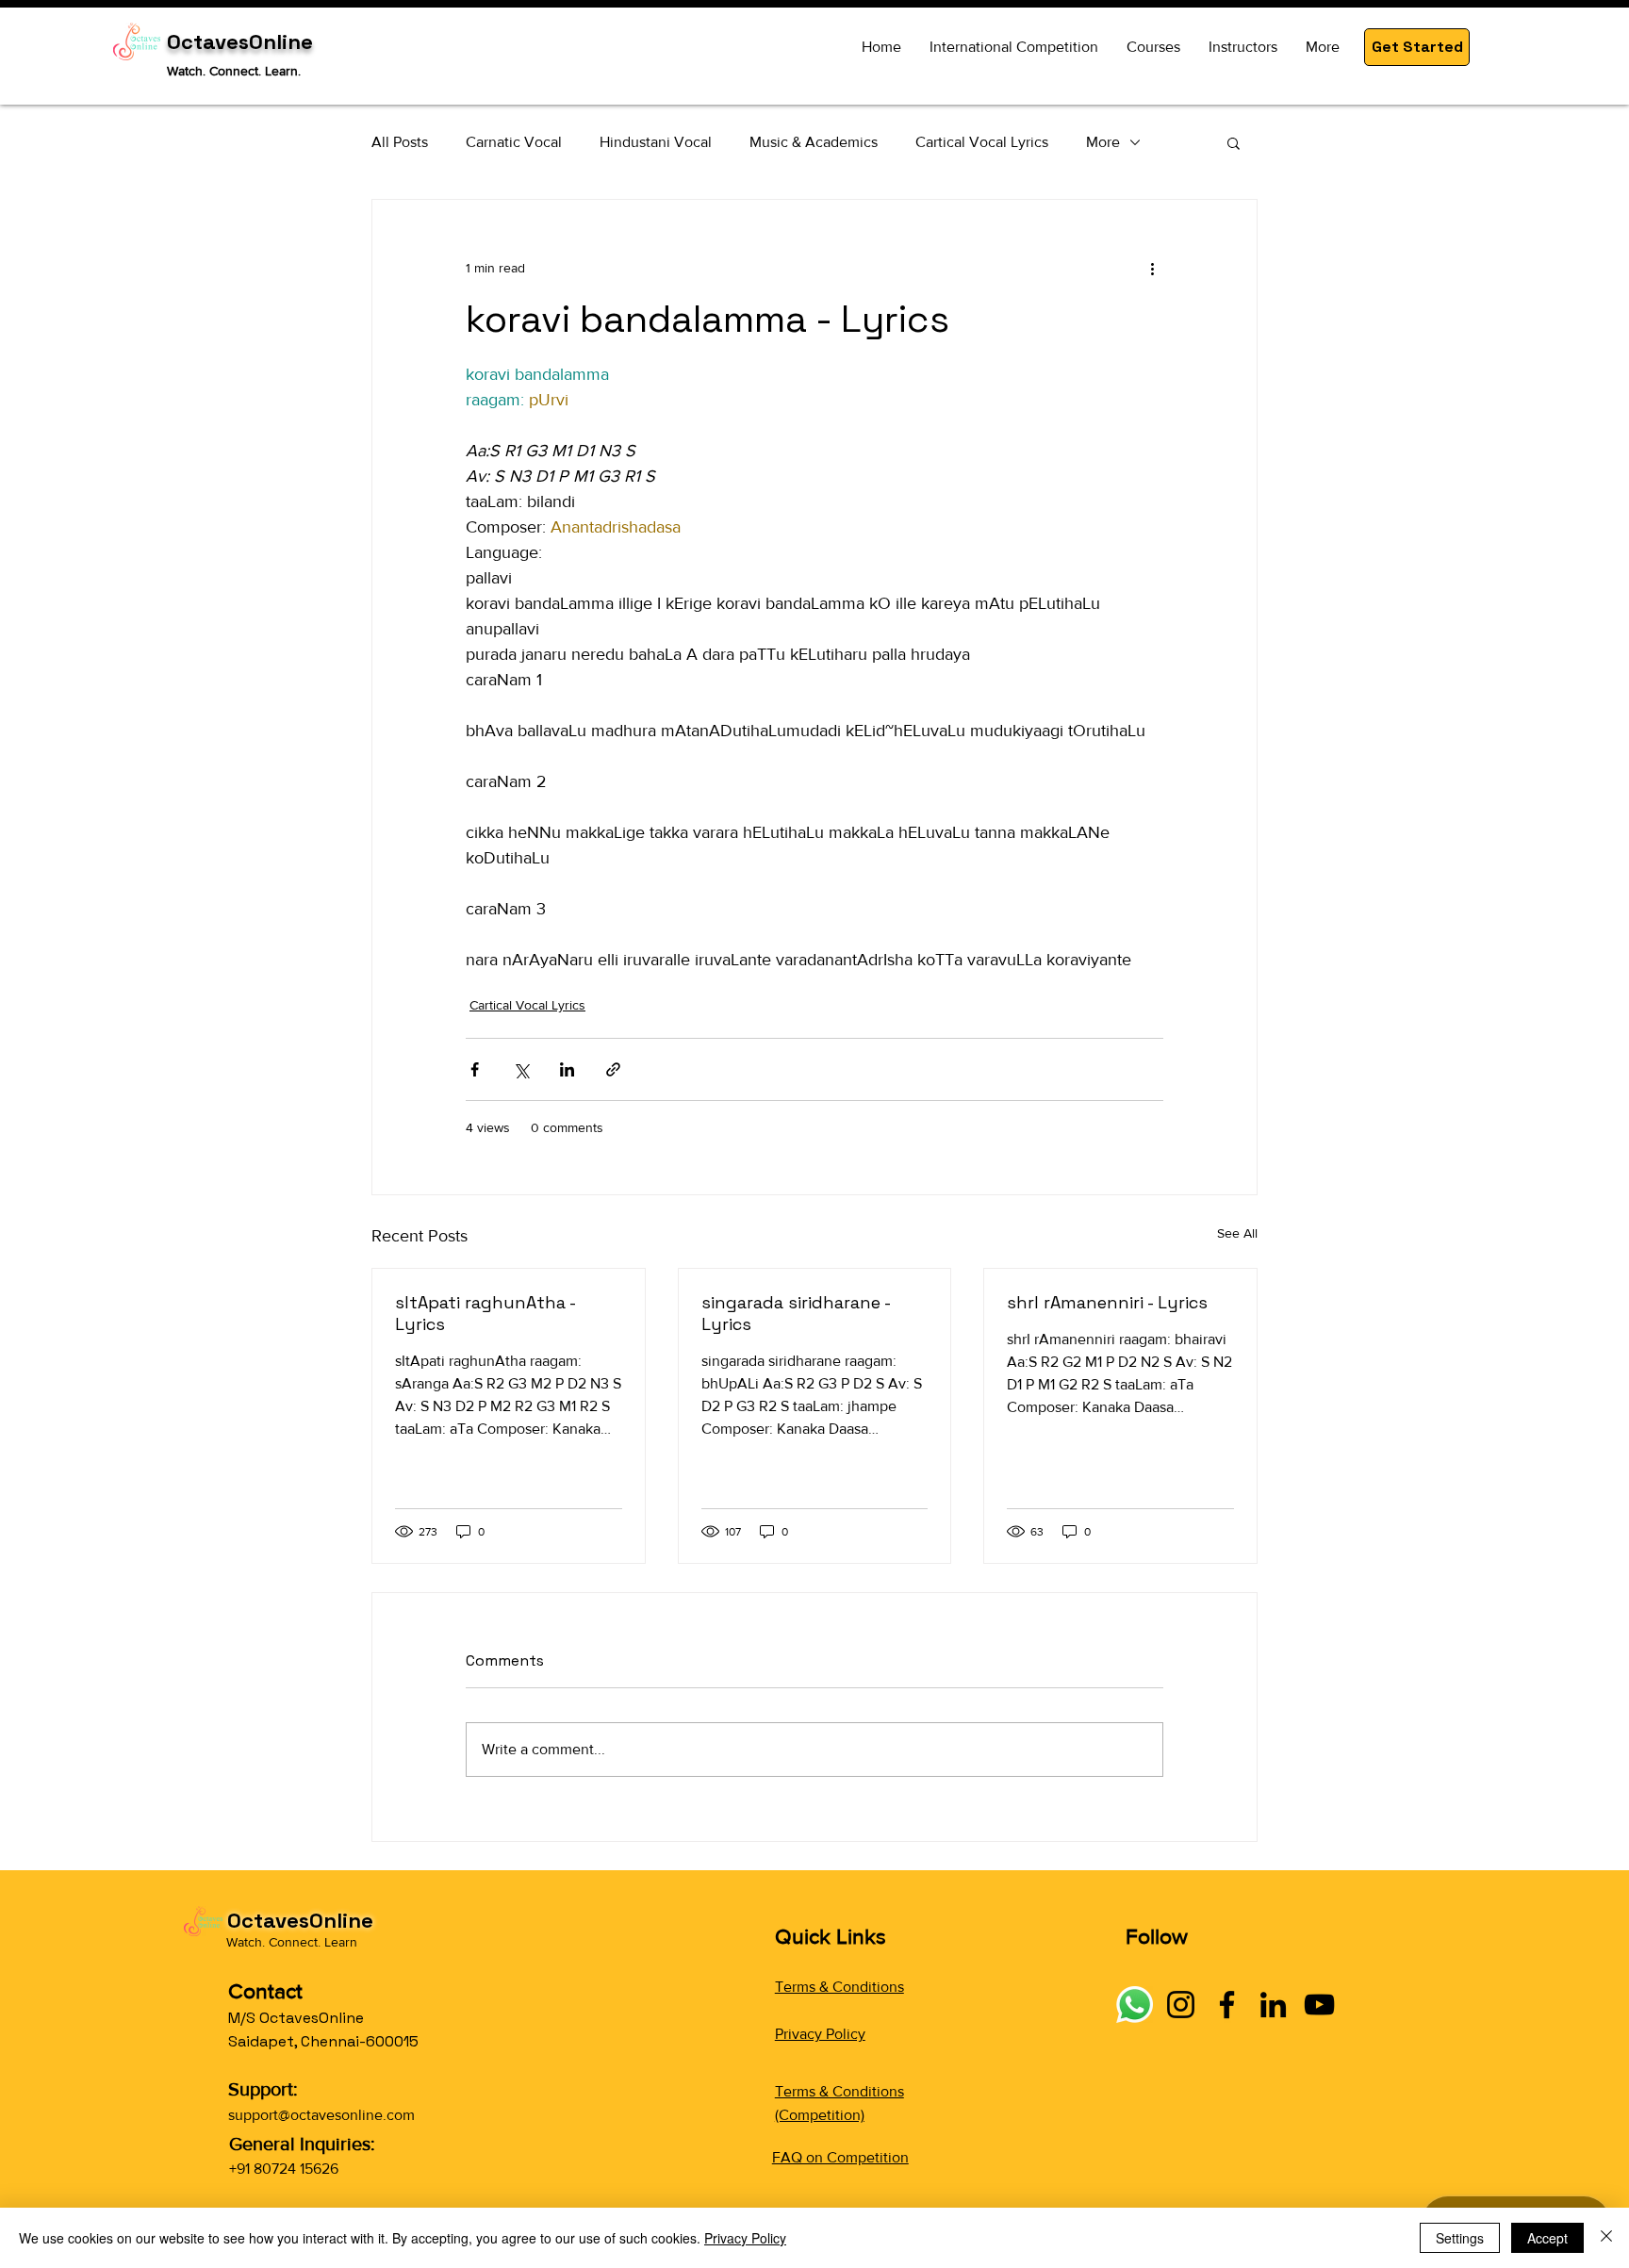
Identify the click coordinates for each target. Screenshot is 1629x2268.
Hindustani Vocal (656, 142)
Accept (1547, 2238)
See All (1237, 1233)
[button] (1417, 47)
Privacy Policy (820, 2034)
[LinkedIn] (1273, 2005)
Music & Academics (814, 142)
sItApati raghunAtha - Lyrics (485, 1313)
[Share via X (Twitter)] (521, 1069)
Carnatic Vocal (514, 142)
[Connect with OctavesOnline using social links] (1135, 2005)
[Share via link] (613, 1069)
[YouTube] (1319, 2005)
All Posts (400, 142)
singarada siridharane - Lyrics (796, 1313)
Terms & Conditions (839, 1987)
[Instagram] (1181, 2005)
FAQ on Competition (840, 2157)
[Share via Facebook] (475, 1069)
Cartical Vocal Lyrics (982, 142)
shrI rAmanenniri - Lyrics (1107, 1302)
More (1103, 142)
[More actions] (1152, 268)
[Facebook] (1227, 2005)
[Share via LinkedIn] (567, 1069)
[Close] (1606, 2238)
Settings (1460, 2238)
